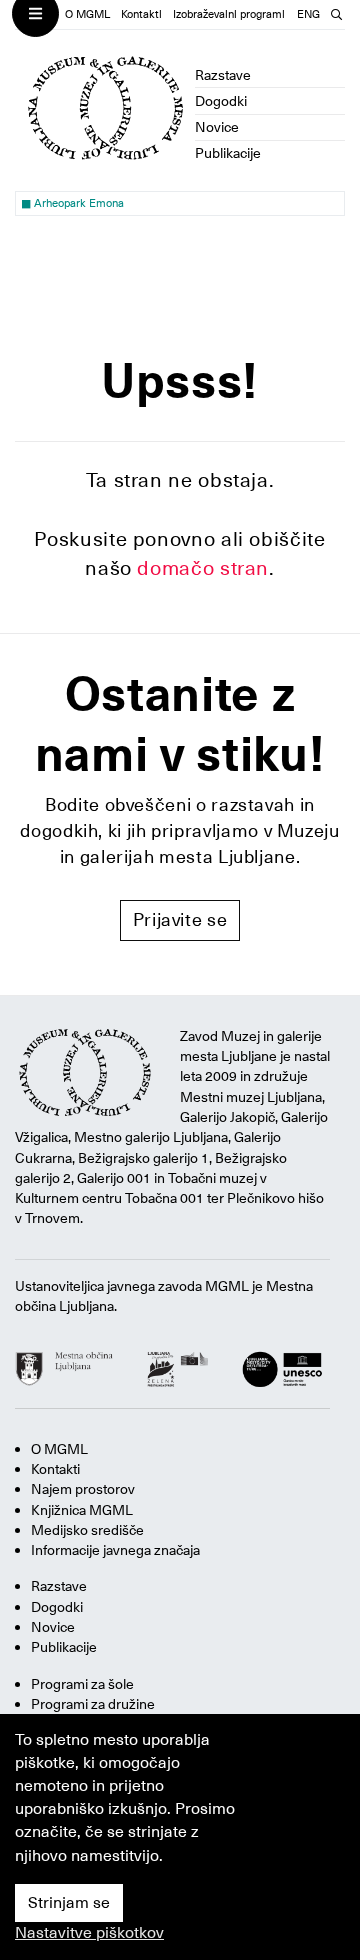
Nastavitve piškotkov (89, 1933)
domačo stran (203, 568)
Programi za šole (82, 1684)
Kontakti (141, 14)
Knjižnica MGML (82, 1510)
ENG (308, 14)
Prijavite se (180, 919)
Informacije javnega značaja (115, 1550)
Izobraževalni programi (229, 14)
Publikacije (228, 153)
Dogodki (221, 101)
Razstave (223, 75)
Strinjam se (69, 1903)
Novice (217, 127)
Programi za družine (93, 1704)
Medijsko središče (87, 1530)
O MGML (87, 14)
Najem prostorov (83, 1489)
